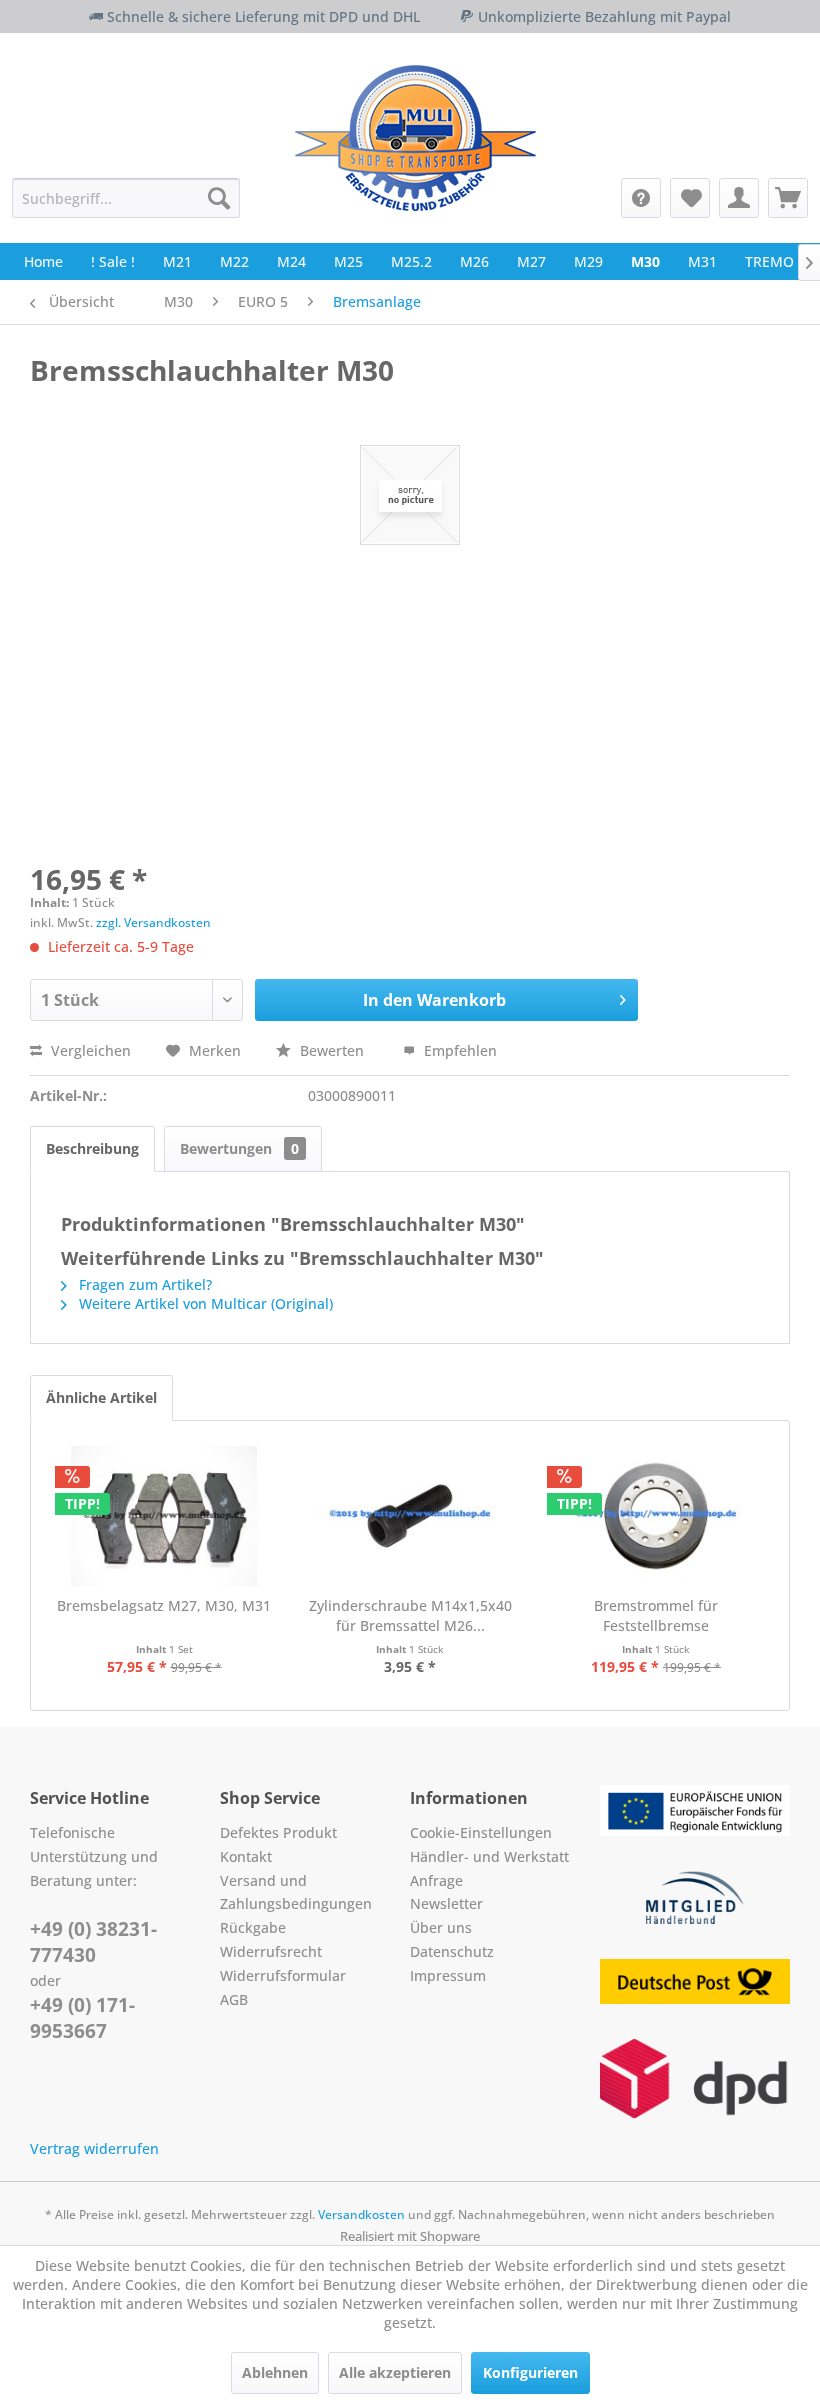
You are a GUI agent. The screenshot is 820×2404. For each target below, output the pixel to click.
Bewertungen (239, 1148)
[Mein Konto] (739, 198)
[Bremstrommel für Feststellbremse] (656, 1516)
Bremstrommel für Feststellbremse (656, 1615)
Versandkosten (361, 2214)
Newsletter (446, 1903)
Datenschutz (452, 1951)
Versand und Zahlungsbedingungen (296, 1892)
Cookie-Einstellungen (481, 1832)
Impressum (448, 1975)
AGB (234, 1999)
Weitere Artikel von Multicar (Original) (204, 1303)
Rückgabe (253, 1927)
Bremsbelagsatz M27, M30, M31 (164, 1605)
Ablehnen (275, 2372)
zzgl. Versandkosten (153, 922)
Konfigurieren (530, 2372)
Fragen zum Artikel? (143, 1284)
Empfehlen (458, 1050)
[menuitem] (126, 198)
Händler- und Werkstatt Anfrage (489, 1868)
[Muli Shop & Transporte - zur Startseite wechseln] (415, 138)
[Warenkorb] (788, 198)
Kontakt (246, 1856)
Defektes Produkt (278, 1832)
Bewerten (332, 1050)
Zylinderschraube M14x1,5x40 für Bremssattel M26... (410, 1615)
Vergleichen (89, 1050)
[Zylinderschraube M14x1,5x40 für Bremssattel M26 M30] (410, 1516)
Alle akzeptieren (395, 2372)
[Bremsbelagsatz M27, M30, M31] (164, 1516)
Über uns (441, 1927)
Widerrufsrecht (271, 1951)
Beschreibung (92, 1148)
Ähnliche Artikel (101, 1397)
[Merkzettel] (690, 198)
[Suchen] (219, 198)
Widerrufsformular (283, 1975)
